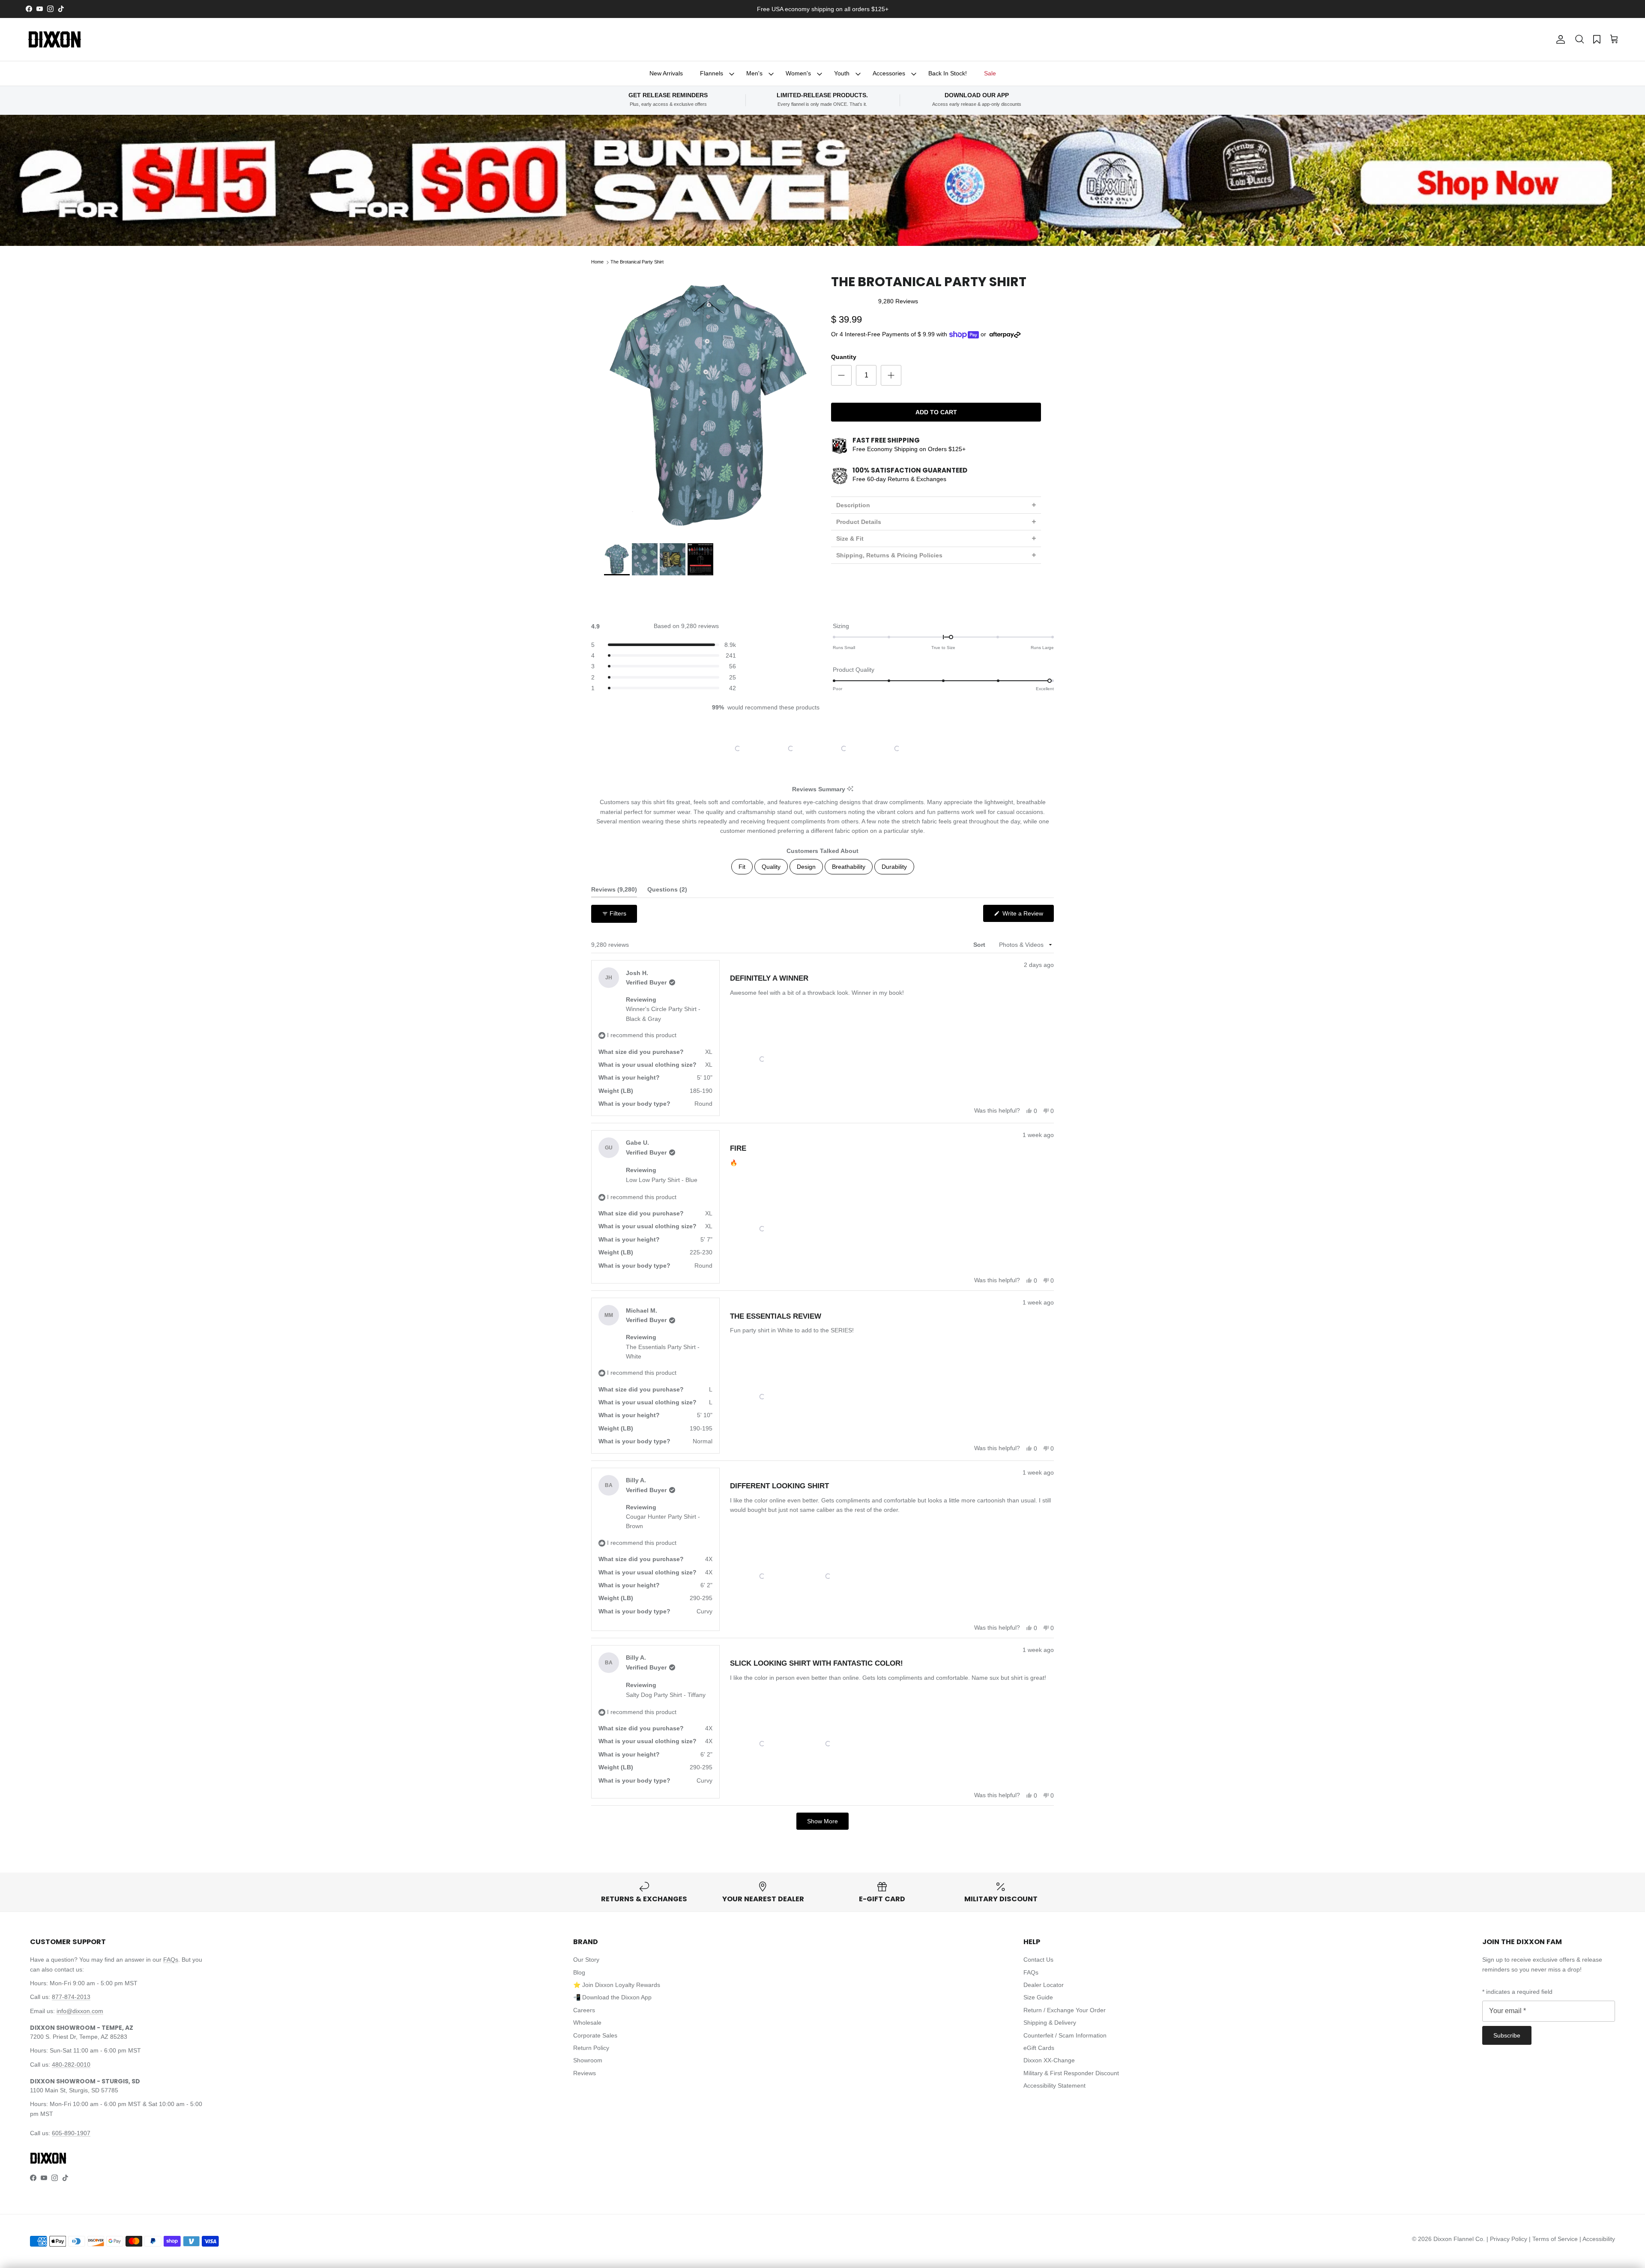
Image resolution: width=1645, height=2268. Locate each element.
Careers (584, 2010)
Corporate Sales (595, 2035)
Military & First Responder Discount (1071, 2073)
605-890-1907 (71, 2133)
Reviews (585, 2073)
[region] (822, 748)
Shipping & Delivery (1050, 2023)
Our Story (586, 1960)
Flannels (712, 73)
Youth (842, 73)
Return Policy (591, 2048)
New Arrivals (666, 73)
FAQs (171, 1960)
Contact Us (1038, 1960)
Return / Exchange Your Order (1065, 2010)
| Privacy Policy (1508, 2239)
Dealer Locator (1044, 1985)
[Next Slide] (926, 748)
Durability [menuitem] (894, 867)
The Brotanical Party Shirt (637, 262)
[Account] (1559, 39)
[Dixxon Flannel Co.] (55, 39)
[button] (1579, 39)
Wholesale (587, 2023)
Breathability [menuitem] (849, 867)
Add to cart (936, 412)
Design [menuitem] (806, 867)
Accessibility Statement (1054, 2085)
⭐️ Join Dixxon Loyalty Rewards (617, 1985)
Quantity (844, 357)
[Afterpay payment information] (1007, 335)
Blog (579, 1972)
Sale (990, 73)
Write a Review (1027, 916)
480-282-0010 (71, 2065)
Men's (754, 73)
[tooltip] (850, 789)
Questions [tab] (667, 891)
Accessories (889, 73)
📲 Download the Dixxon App (612, 1997)
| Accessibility (1597, 2239)
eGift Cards (1039, 2048)
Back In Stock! (948, 73)
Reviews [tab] (614, 891)
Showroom (588, 2060)
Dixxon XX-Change (1049, 2060)
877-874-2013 (71, 1997)
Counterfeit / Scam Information (1065, 2035)
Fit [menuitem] (742, 867)
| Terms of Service (1554, 2239)
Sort (980, 945)
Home (597, 262)
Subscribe (1507, 2035)
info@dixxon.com (80, 2011)
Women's (798, 73)
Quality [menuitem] (771, 867)
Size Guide (1038, 1997)
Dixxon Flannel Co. (1459, 2239)
